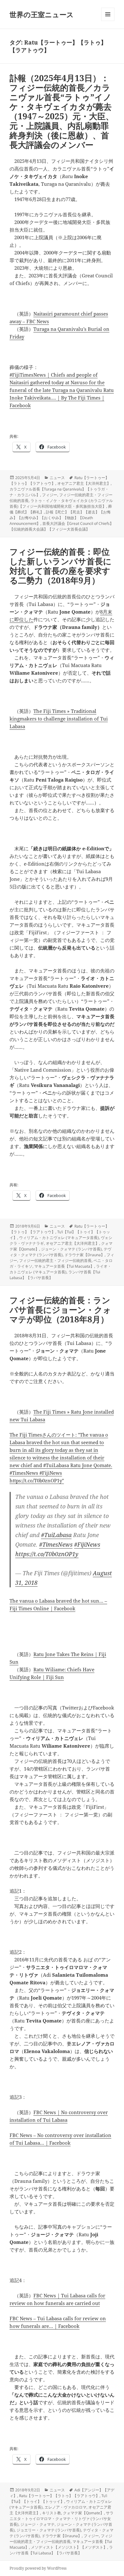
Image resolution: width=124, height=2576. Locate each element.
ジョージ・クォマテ (38, 2524)
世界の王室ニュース (42, 14)
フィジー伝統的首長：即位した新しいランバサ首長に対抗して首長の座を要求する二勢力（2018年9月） (61, 566)
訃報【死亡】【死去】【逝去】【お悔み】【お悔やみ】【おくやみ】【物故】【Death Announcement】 (60, 518)
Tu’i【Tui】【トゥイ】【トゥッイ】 (58, 2499)
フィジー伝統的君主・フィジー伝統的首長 (55, 1260)
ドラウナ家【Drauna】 (85, 1255)
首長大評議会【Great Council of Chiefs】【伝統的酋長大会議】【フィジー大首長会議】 (62, 526)
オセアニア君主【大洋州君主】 (84, 483)
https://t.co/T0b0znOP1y (47, 1554)
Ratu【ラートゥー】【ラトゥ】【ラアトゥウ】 (59, 2496)
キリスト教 (52, 2513)
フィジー (50, 495)
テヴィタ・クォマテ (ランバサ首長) (60, 1252)
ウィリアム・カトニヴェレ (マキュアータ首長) (59, 1238)
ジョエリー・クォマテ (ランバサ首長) (49, 2530)
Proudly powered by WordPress (38, 2568)
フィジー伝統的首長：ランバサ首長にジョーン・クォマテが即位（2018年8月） (60, 1310)
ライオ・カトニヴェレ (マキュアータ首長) (60, 1269)
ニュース (57, 478)
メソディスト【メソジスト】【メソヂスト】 (69, 2547)
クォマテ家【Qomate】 (83, 2513)
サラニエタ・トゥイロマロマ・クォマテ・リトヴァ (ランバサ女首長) (62, 2519)
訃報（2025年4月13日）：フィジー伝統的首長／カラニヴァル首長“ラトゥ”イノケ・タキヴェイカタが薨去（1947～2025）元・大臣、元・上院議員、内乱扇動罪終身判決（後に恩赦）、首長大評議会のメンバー (62, 111)
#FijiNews (87, 1544)
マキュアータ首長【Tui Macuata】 (64, 1266)
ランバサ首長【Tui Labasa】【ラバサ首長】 (61, 2550)
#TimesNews (56, 1544)
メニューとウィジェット (108, 21)
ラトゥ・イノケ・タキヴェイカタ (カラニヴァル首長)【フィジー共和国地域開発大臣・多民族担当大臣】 (61, 503)
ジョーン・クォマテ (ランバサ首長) (71, 1249)
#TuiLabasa (56, 1535)
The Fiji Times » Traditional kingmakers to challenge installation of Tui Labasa (59, 719)
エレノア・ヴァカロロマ (65, 2507)
